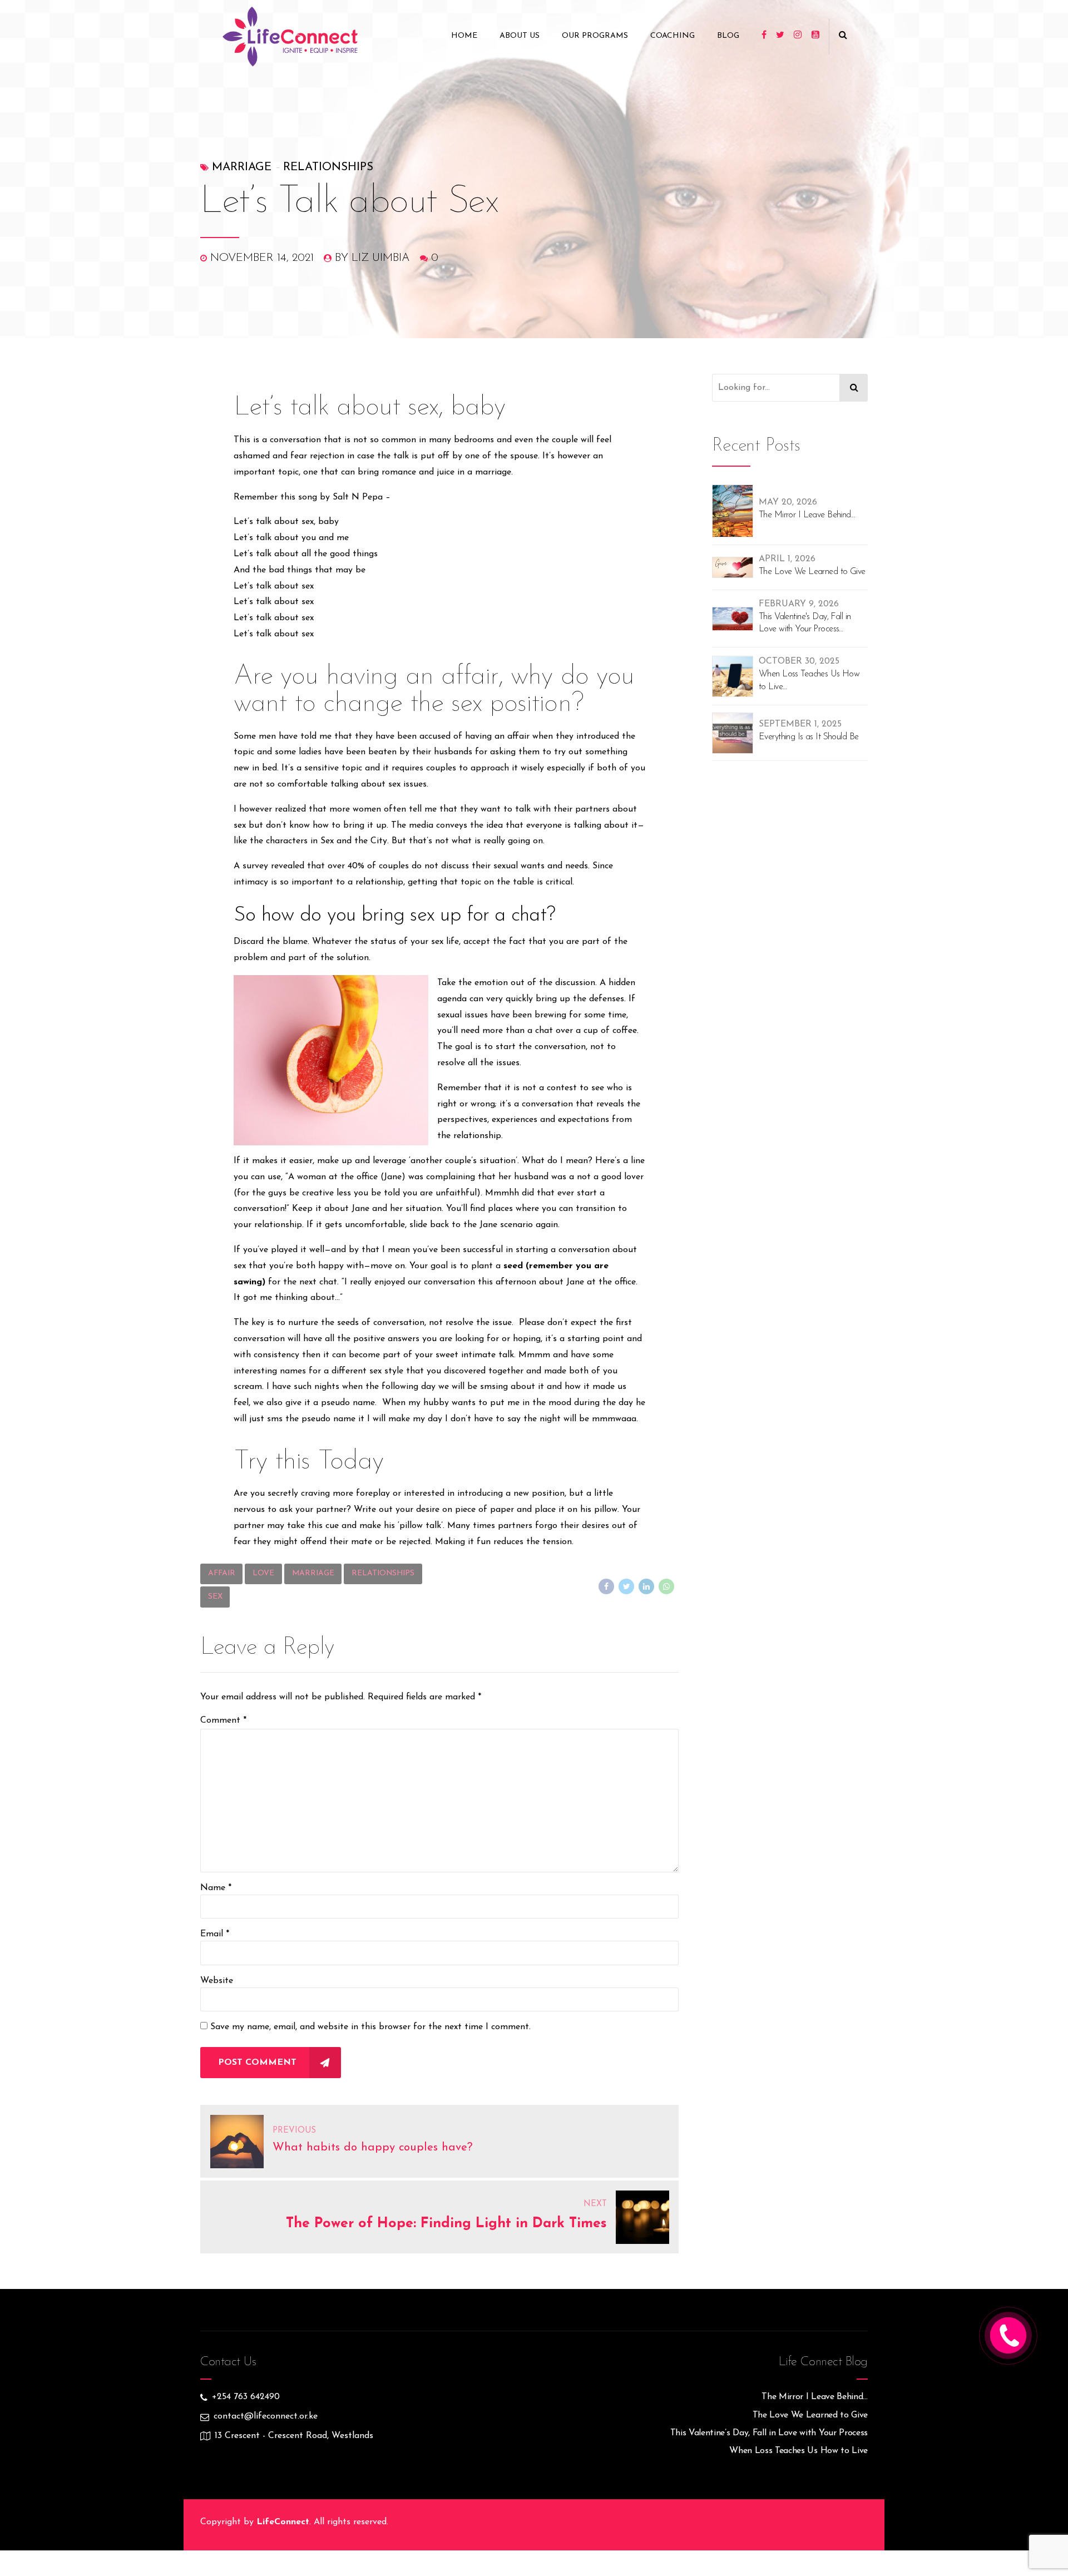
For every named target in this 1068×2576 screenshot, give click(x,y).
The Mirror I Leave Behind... (807, 515)
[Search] (854, 388)
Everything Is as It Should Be (809, 737)
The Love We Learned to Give (812, 572)
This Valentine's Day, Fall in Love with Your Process (805, 623)
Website (217, 1981)
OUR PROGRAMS (595, 36)
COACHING (673, 36)
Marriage (242, 167)
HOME (464, 36)
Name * (216, 1888)
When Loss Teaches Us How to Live (809, 680)
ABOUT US (520, 36)
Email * (215, 1934)
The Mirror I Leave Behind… (815, 2397)
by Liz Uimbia (372, 258)
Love (263, 1573)
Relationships (328, 167)
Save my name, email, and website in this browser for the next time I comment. (370, 2027)
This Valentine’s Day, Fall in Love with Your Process (769, 2433)
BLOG (728, 36)
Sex (215, 1597)
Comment (223, 1720)
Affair (222, 1573)
